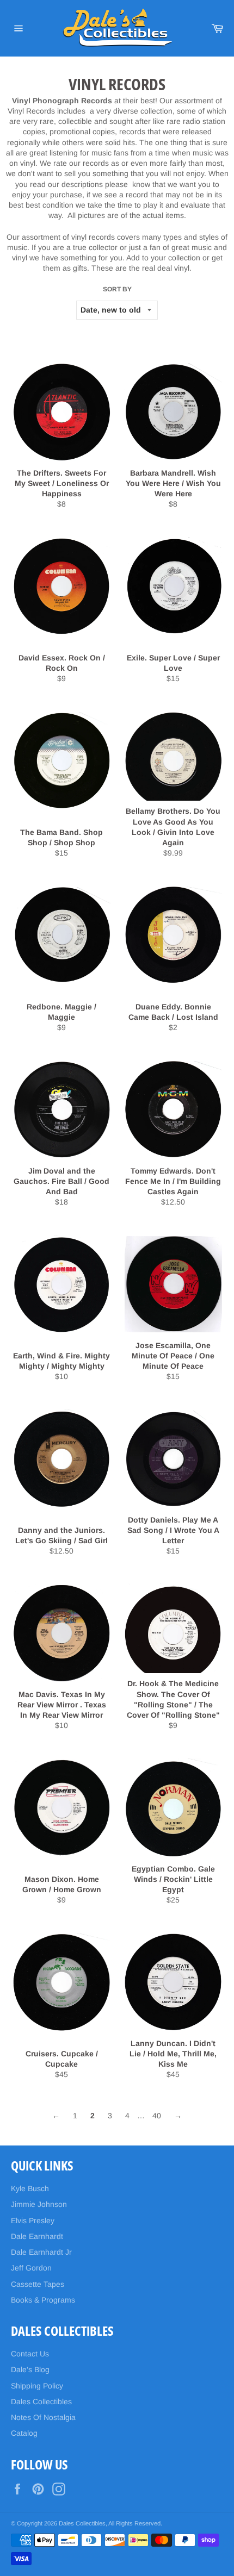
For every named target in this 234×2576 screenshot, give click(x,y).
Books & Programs (43, 2300)
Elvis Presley (33, 2221)
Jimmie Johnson (39, 2204)
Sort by (117, 289)
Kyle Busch (30, 2188)
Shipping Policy (37, 2386)
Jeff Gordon (31, 2268)
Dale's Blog (30, 2369)
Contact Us (30, 2354)
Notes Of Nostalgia (43, 2417)
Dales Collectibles (41, 2402)
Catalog (24, 2433)
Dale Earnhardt (37, 2236)
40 (157, 2116)
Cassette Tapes (38, 2284)
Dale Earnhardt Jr (41, 2252)
